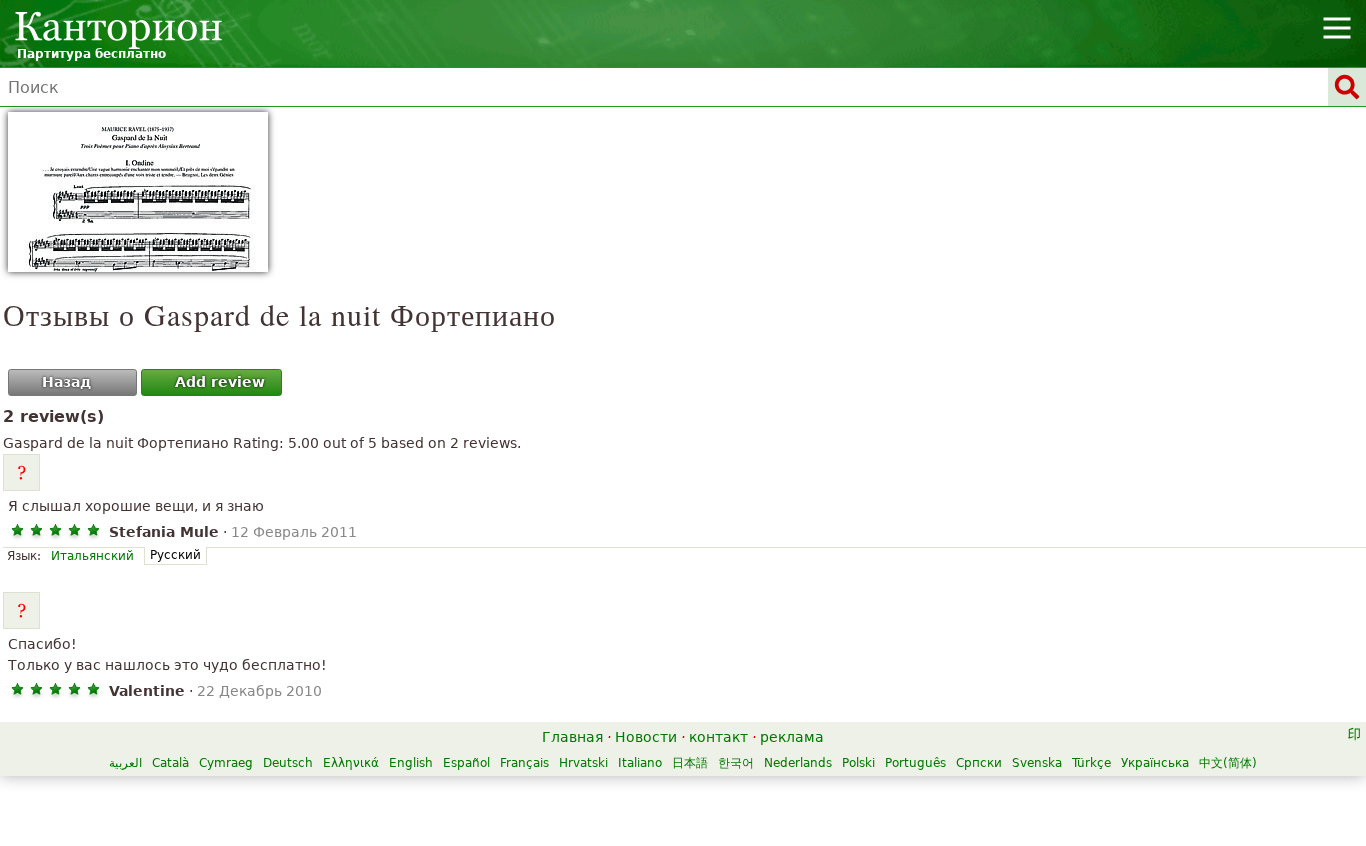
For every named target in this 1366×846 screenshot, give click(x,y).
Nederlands (798, 763)
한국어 (736, 763)
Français (524, 763)
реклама (792, 737)
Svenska (1037, 763)
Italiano (640, 763)
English (411, 763)
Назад (66, 382)
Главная (572, 737)
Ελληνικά (351, 763)
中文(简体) (1228, 763)
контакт (718, 737)
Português (915, 763)
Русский (175, 555)
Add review (220, 382)
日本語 (690, 763)
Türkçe (1091, 763)
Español (466, 763)
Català (170, 763)
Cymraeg (226, 763)
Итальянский (92, 556)
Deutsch (288, 763)
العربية (125, 763)
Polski (858, 763)
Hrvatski (583, 763)
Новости (646, 737)
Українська (1155, 763)
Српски (979, 763)
